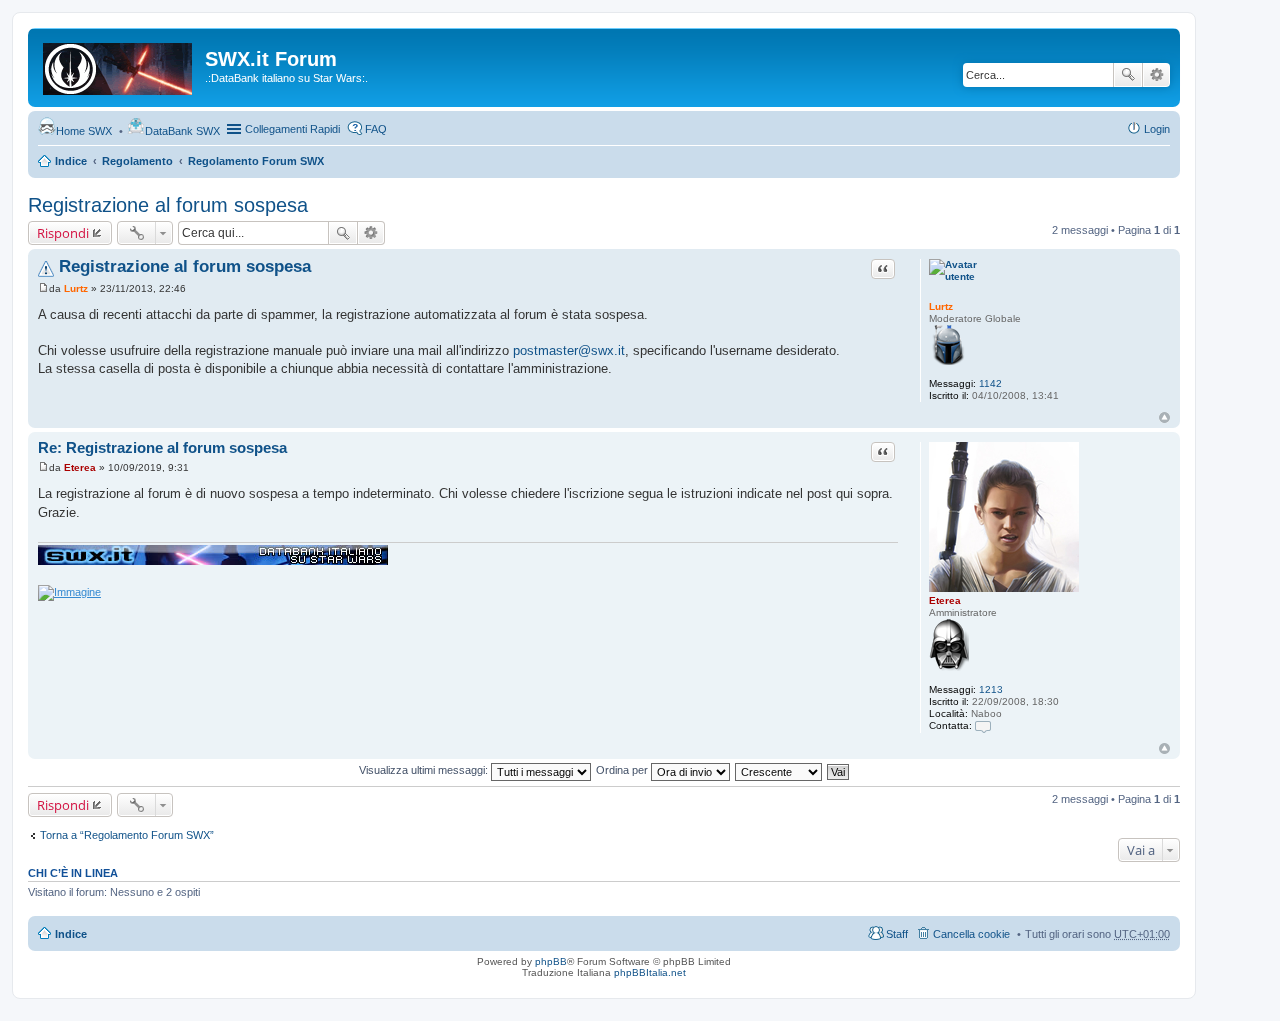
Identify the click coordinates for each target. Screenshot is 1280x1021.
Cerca (1128, 75)
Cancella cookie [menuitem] (971, 934)
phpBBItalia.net (650, 972)
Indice (71, 161)
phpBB (551, 961)
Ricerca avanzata (1156, 75)
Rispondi (63, 233)
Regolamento (137, 161)
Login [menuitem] (1157, 129)
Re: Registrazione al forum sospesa (162, 447)
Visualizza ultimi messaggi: (425, 770)
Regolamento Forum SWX (256, 161)
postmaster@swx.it (569, 350)
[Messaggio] (43, 288)
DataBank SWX (182, 131)
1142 (990, 383)
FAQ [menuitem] (376, 129)
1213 (991, 689)
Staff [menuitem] (897, 934)
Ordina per (623, 770)
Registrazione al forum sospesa (168, 205)
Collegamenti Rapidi (292, 129)
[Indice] (119, 65)
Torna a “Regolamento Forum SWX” (127, 835)
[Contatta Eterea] (983, 725)
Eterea (945, 600)
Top (1164, 417)
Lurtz (941, 306)
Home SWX (84, 131)
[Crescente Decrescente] (779, 770)
